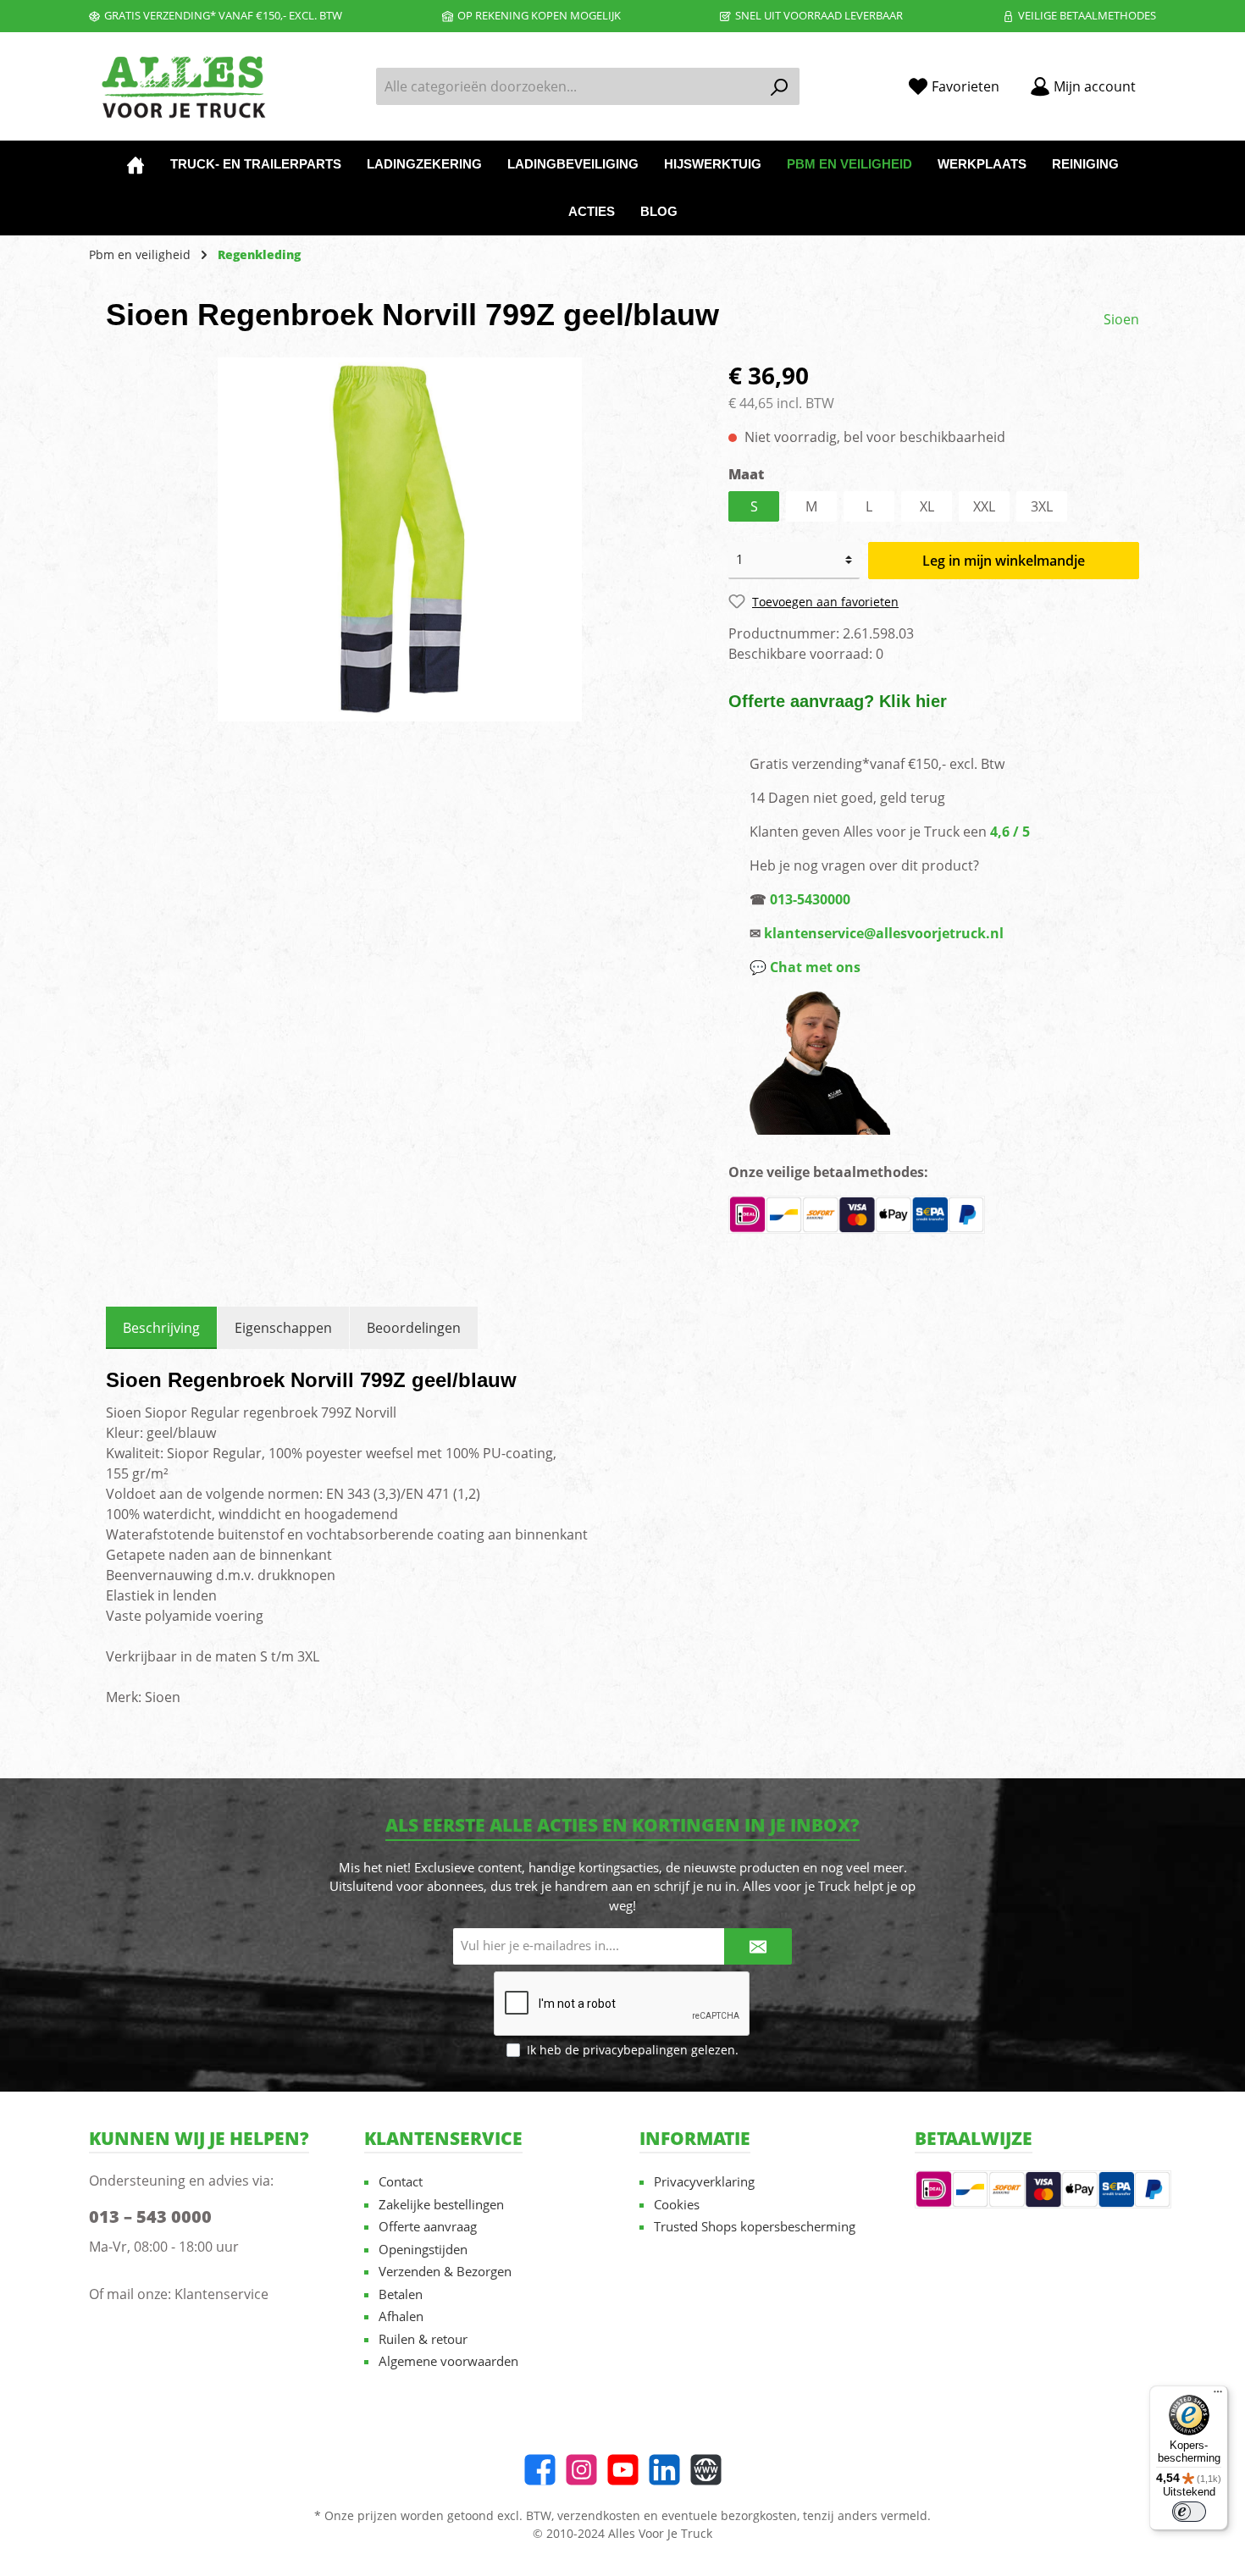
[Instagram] (581, 2470)
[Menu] (1218, 2396)
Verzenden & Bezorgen (445, 2271)
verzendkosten (599, 2515)
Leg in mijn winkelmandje (1004, 561)
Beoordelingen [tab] (414, 1328)
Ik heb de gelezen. (633, 2050)
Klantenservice (221, 2294)
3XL (1042, 506)
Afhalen (401, 2316)
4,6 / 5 (1010, 832)
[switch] (1189, 2512)
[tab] (161, 1328)
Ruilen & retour (423, 2339)
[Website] (706, 2470)
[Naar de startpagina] (182, 87)
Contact (401, 2181)
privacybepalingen (635, 2050)
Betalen (401, 2294)
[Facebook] (540, 2470)
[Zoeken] (780, 86)
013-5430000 (810, 899)
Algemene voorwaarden (448, 2361)
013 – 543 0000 (150, 2217)
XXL (984, 506)
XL (927, 506)
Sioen (1121, 319)
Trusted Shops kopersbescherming (755, 2226)
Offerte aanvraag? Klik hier (838, 701)
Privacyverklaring (704, 2181)
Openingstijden (423, 2249)
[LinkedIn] (664, 2470)
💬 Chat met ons (805, 967)
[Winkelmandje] (1161, 80)
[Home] (136, 164)
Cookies (677, 2204)
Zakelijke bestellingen (441, 2204)
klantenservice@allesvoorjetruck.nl (884, 933)
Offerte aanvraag (428, 2226)
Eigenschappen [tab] (283, 1328)
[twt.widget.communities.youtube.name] (623, 2470)
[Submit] (758, 1946)
